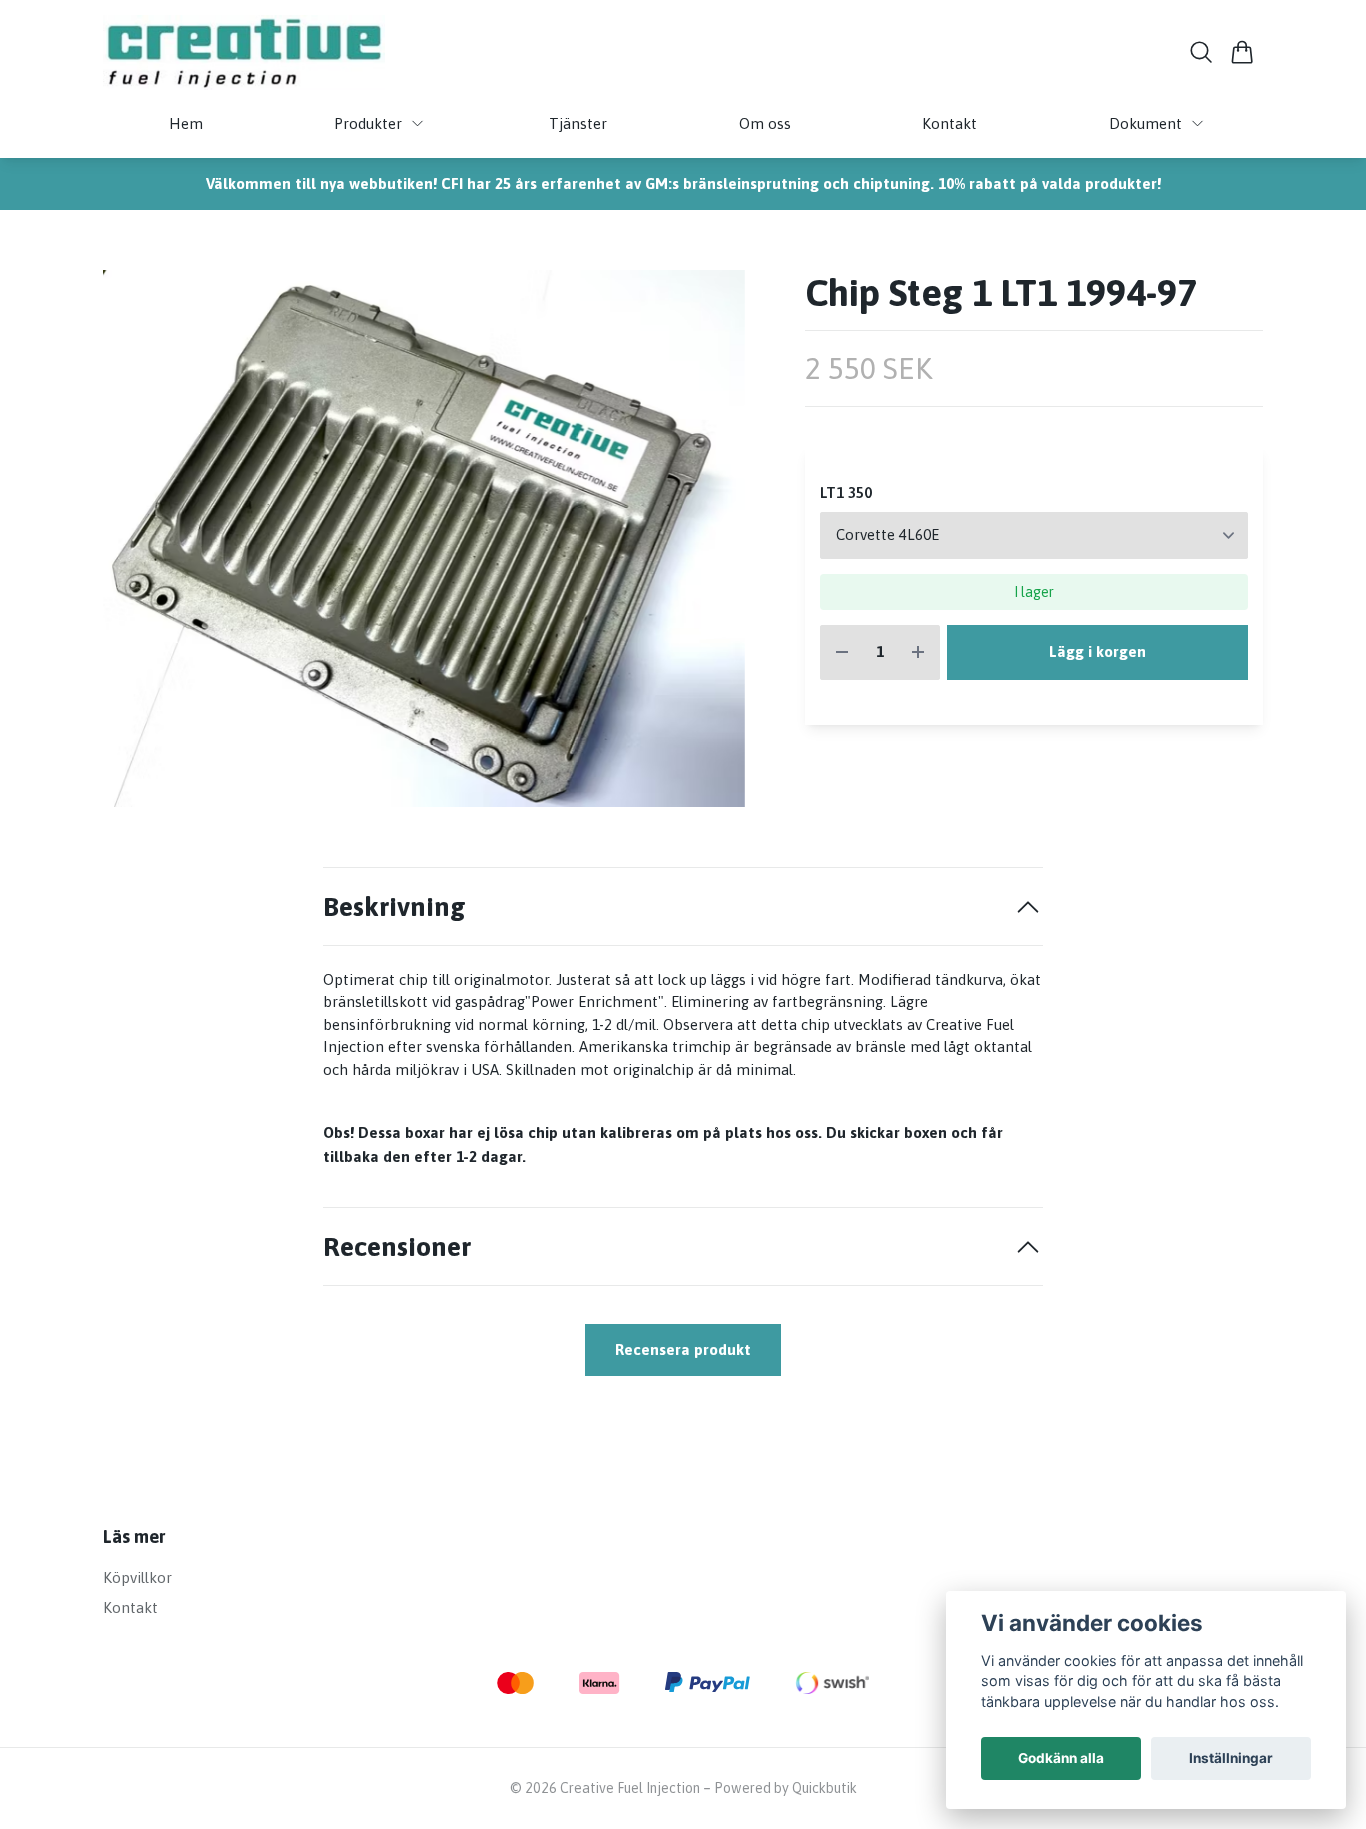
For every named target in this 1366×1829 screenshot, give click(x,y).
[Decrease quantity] (842, 652)
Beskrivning (394, 906)
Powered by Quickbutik (785, 1788)
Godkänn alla (1061, 1758)
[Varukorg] (1242, 52)
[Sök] (1201, 52)
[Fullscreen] (424, 538)
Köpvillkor (137, 1577)
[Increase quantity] (918, 652)
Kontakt (130, 1607)
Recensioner (397, 1246)
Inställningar (1231, 1758)
